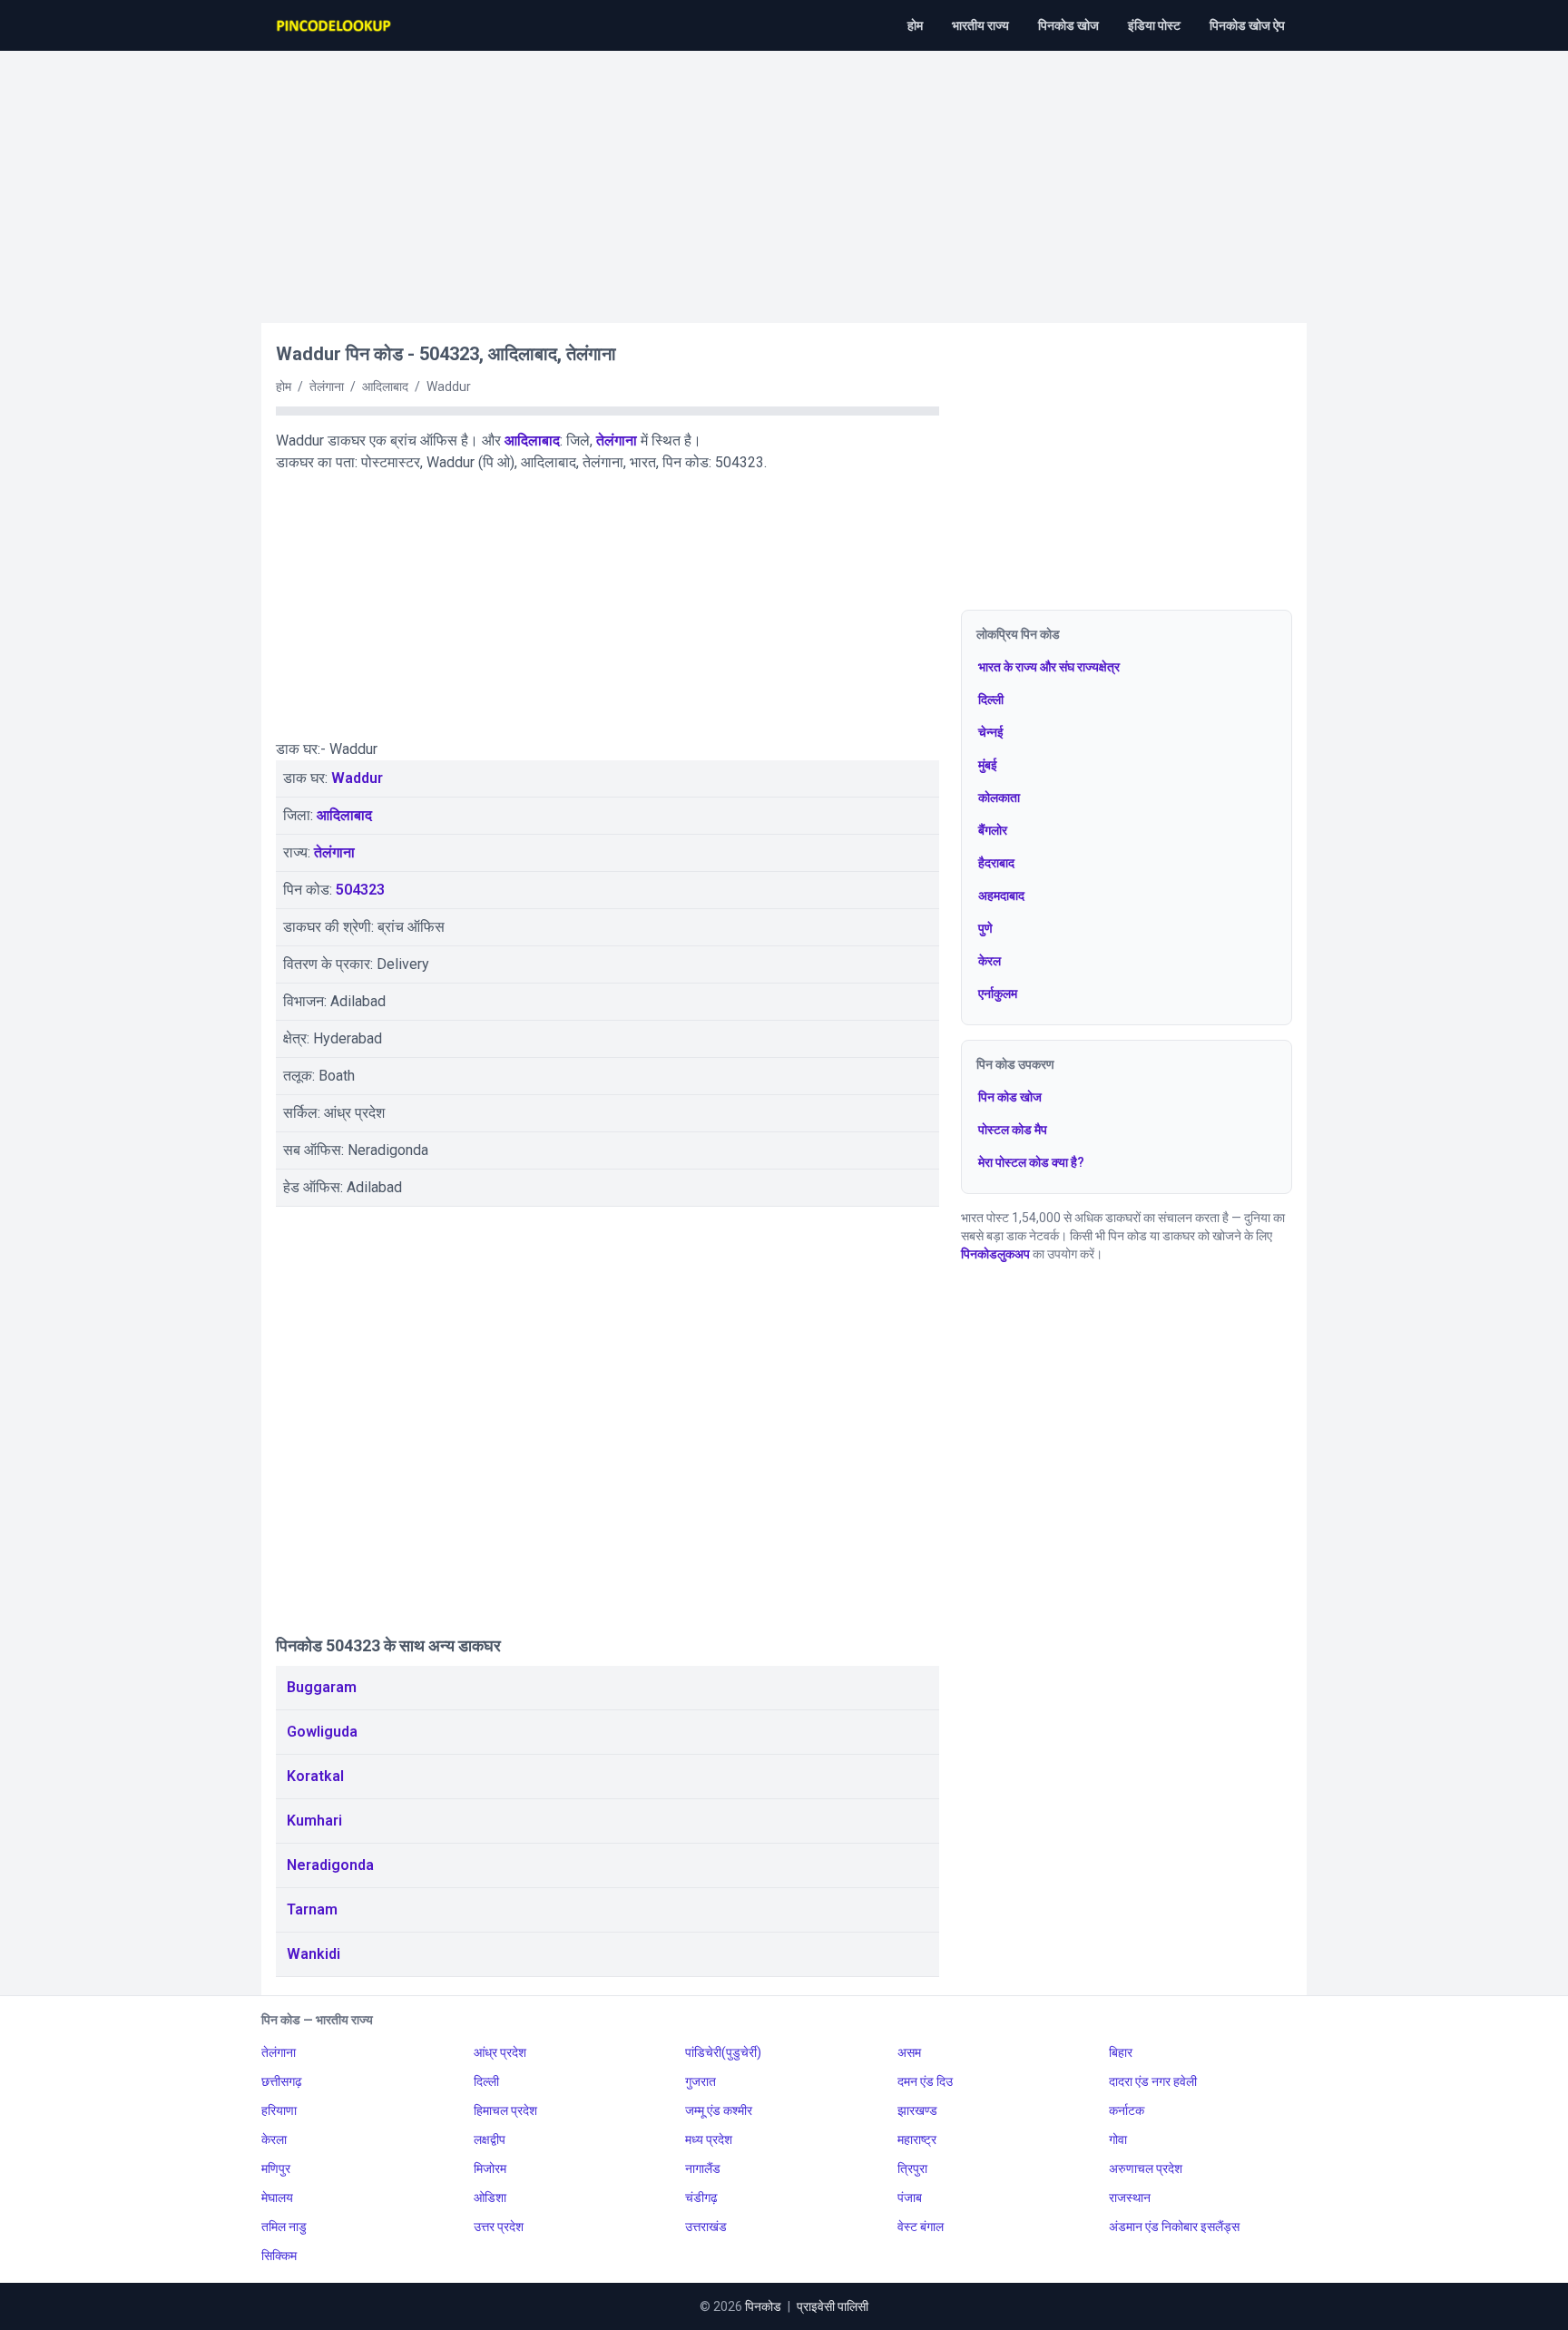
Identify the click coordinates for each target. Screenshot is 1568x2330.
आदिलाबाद (532, 441)
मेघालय (277, 2198)
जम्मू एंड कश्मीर (719, 2110)
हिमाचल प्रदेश (505, 2110)
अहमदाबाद (1001, 896)
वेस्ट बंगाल (921, 2227)
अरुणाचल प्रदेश (1146, 2168)
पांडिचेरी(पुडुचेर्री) (723, 2052)
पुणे (985, 928)
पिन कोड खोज (1010, 1097)
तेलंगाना (617, 441)
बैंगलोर (993, 830)
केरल (990, 961)
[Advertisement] (784, 178)
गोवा (1118, 2139)
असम (909, 2052)
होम (915, 25)
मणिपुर (276, 2168)
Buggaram (322, 1687)
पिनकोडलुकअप (995, 1254)
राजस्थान (1130, 2198)
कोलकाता (999, 798)
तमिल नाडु (284, 2227)
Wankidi (314, 1954)
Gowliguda (322, 1732)
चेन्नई (991, 732)
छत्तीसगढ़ (282, 2081)
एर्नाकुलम (998, 994)
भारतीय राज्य (980, 25)
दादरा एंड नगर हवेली (1153, 2081)
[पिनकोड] (335, 25)
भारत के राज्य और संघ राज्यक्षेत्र (1049, 667)
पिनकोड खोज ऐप (1247, 25)
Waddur (357, 778)
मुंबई (988, 765)
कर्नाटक (1127, 2110)
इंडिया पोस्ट (1154, 25)
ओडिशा (490, 2198)
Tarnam (312, 1909)
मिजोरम (490, 2168)
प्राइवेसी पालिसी (833, 2306)
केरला (274, 2139)
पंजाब (910, 2198)
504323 (360, 890)
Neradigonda (330, 1865)
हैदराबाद (996, 863)
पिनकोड (763, 2306)
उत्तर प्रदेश (499, 2227)
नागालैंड (703, 2168)
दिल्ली (991, 700)
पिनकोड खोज (1068, 25)
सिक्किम (279, 2256)
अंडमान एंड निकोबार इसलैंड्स (1174, 2227)
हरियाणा (279, 2110)
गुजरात (701, 2081)
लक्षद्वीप (490, 2139)
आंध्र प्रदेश (500, 2052)
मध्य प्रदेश (709, 2139)
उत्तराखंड (706, 2227)
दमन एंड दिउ (925, 2081)
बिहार (1121, 2052)
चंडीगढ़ (701, 2198)
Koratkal (315, 1776)
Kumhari (314, 1821)
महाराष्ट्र (917, 2139)
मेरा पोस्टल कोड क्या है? (1031, 1162)
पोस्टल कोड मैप (1013, 1130)
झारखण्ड (917, 2110)
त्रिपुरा (912, 2168)
